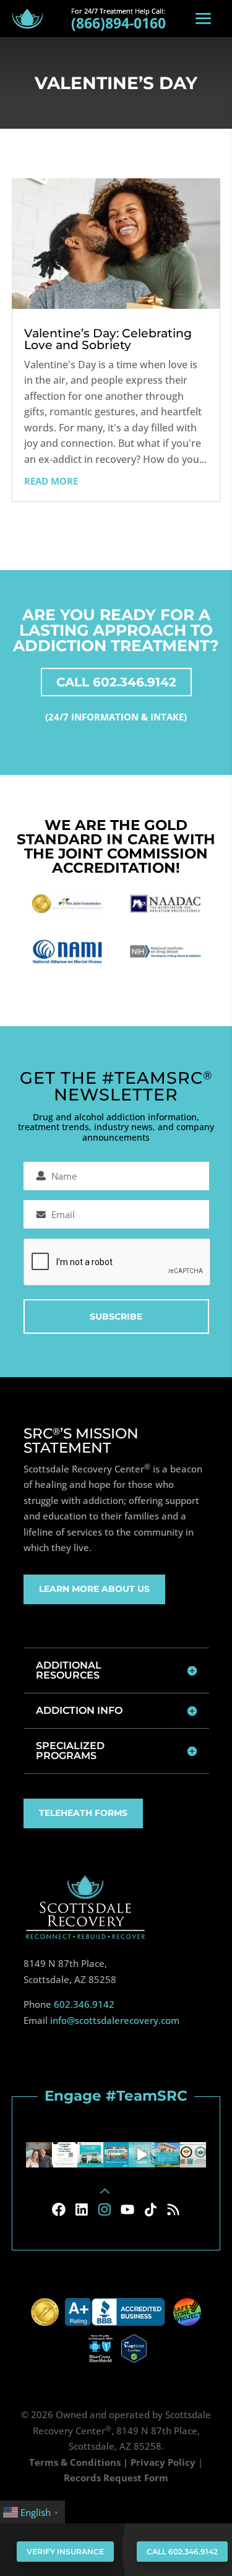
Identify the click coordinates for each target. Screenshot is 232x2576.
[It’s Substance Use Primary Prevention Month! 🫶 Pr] (116, 2155)
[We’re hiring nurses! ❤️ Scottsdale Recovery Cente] (142, 2155)
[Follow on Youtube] (127, 2210)
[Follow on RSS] (173, 2210)
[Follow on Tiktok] (150, 2210)
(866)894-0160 (118, 23)
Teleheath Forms (83, 1813)
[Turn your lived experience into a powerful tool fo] (65, 2155)
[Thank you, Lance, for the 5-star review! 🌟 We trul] (168, 2155)
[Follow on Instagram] (105, 2210)
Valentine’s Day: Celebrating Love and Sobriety (108, 339)
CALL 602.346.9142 (116, 682)
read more (51, 481)
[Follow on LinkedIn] (82, 2210)
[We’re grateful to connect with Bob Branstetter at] (39, 2155)
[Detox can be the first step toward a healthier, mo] (90, 2155)
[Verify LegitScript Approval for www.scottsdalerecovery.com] (134, 2348)
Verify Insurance (65, 2552)
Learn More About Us (94, 1589)
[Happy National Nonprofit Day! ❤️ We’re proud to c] (193, 2155)
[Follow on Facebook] (59, 2210)
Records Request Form (116, 2478)
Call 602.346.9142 (182, 2552)
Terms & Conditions (75, 2462)
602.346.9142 (84, 2004)
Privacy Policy (163, 2462)
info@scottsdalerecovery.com (115, 2020)
